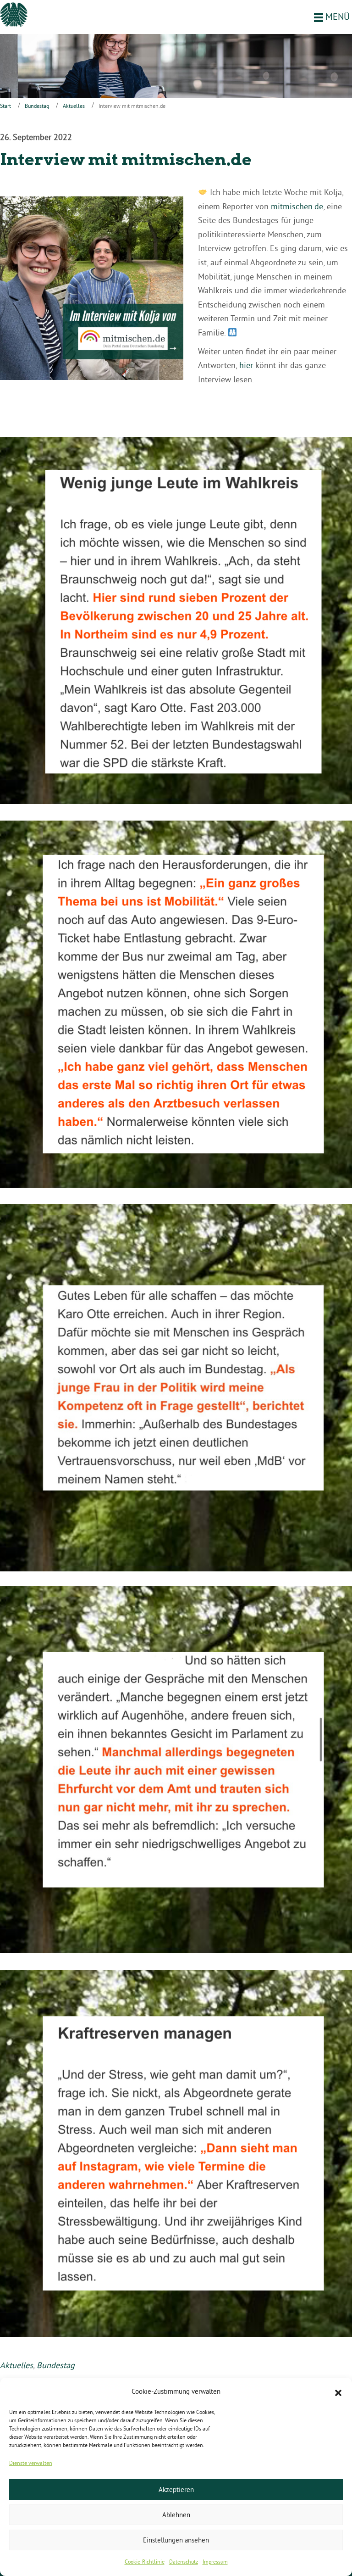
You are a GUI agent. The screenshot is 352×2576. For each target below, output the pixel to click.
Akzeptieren (176, 2489)
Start (5, 106)
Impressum (215, 2562)
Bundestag (37, 106)
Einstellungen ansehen (176, 2540)
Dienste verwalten (31, 2463)
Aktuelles (74, 106)
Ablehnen (176, 2515)
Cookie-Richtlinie (145, 2562)
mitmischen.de (297, 206)
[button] (338, 2392)
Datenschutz (184, 2562)
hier (246, 365)
